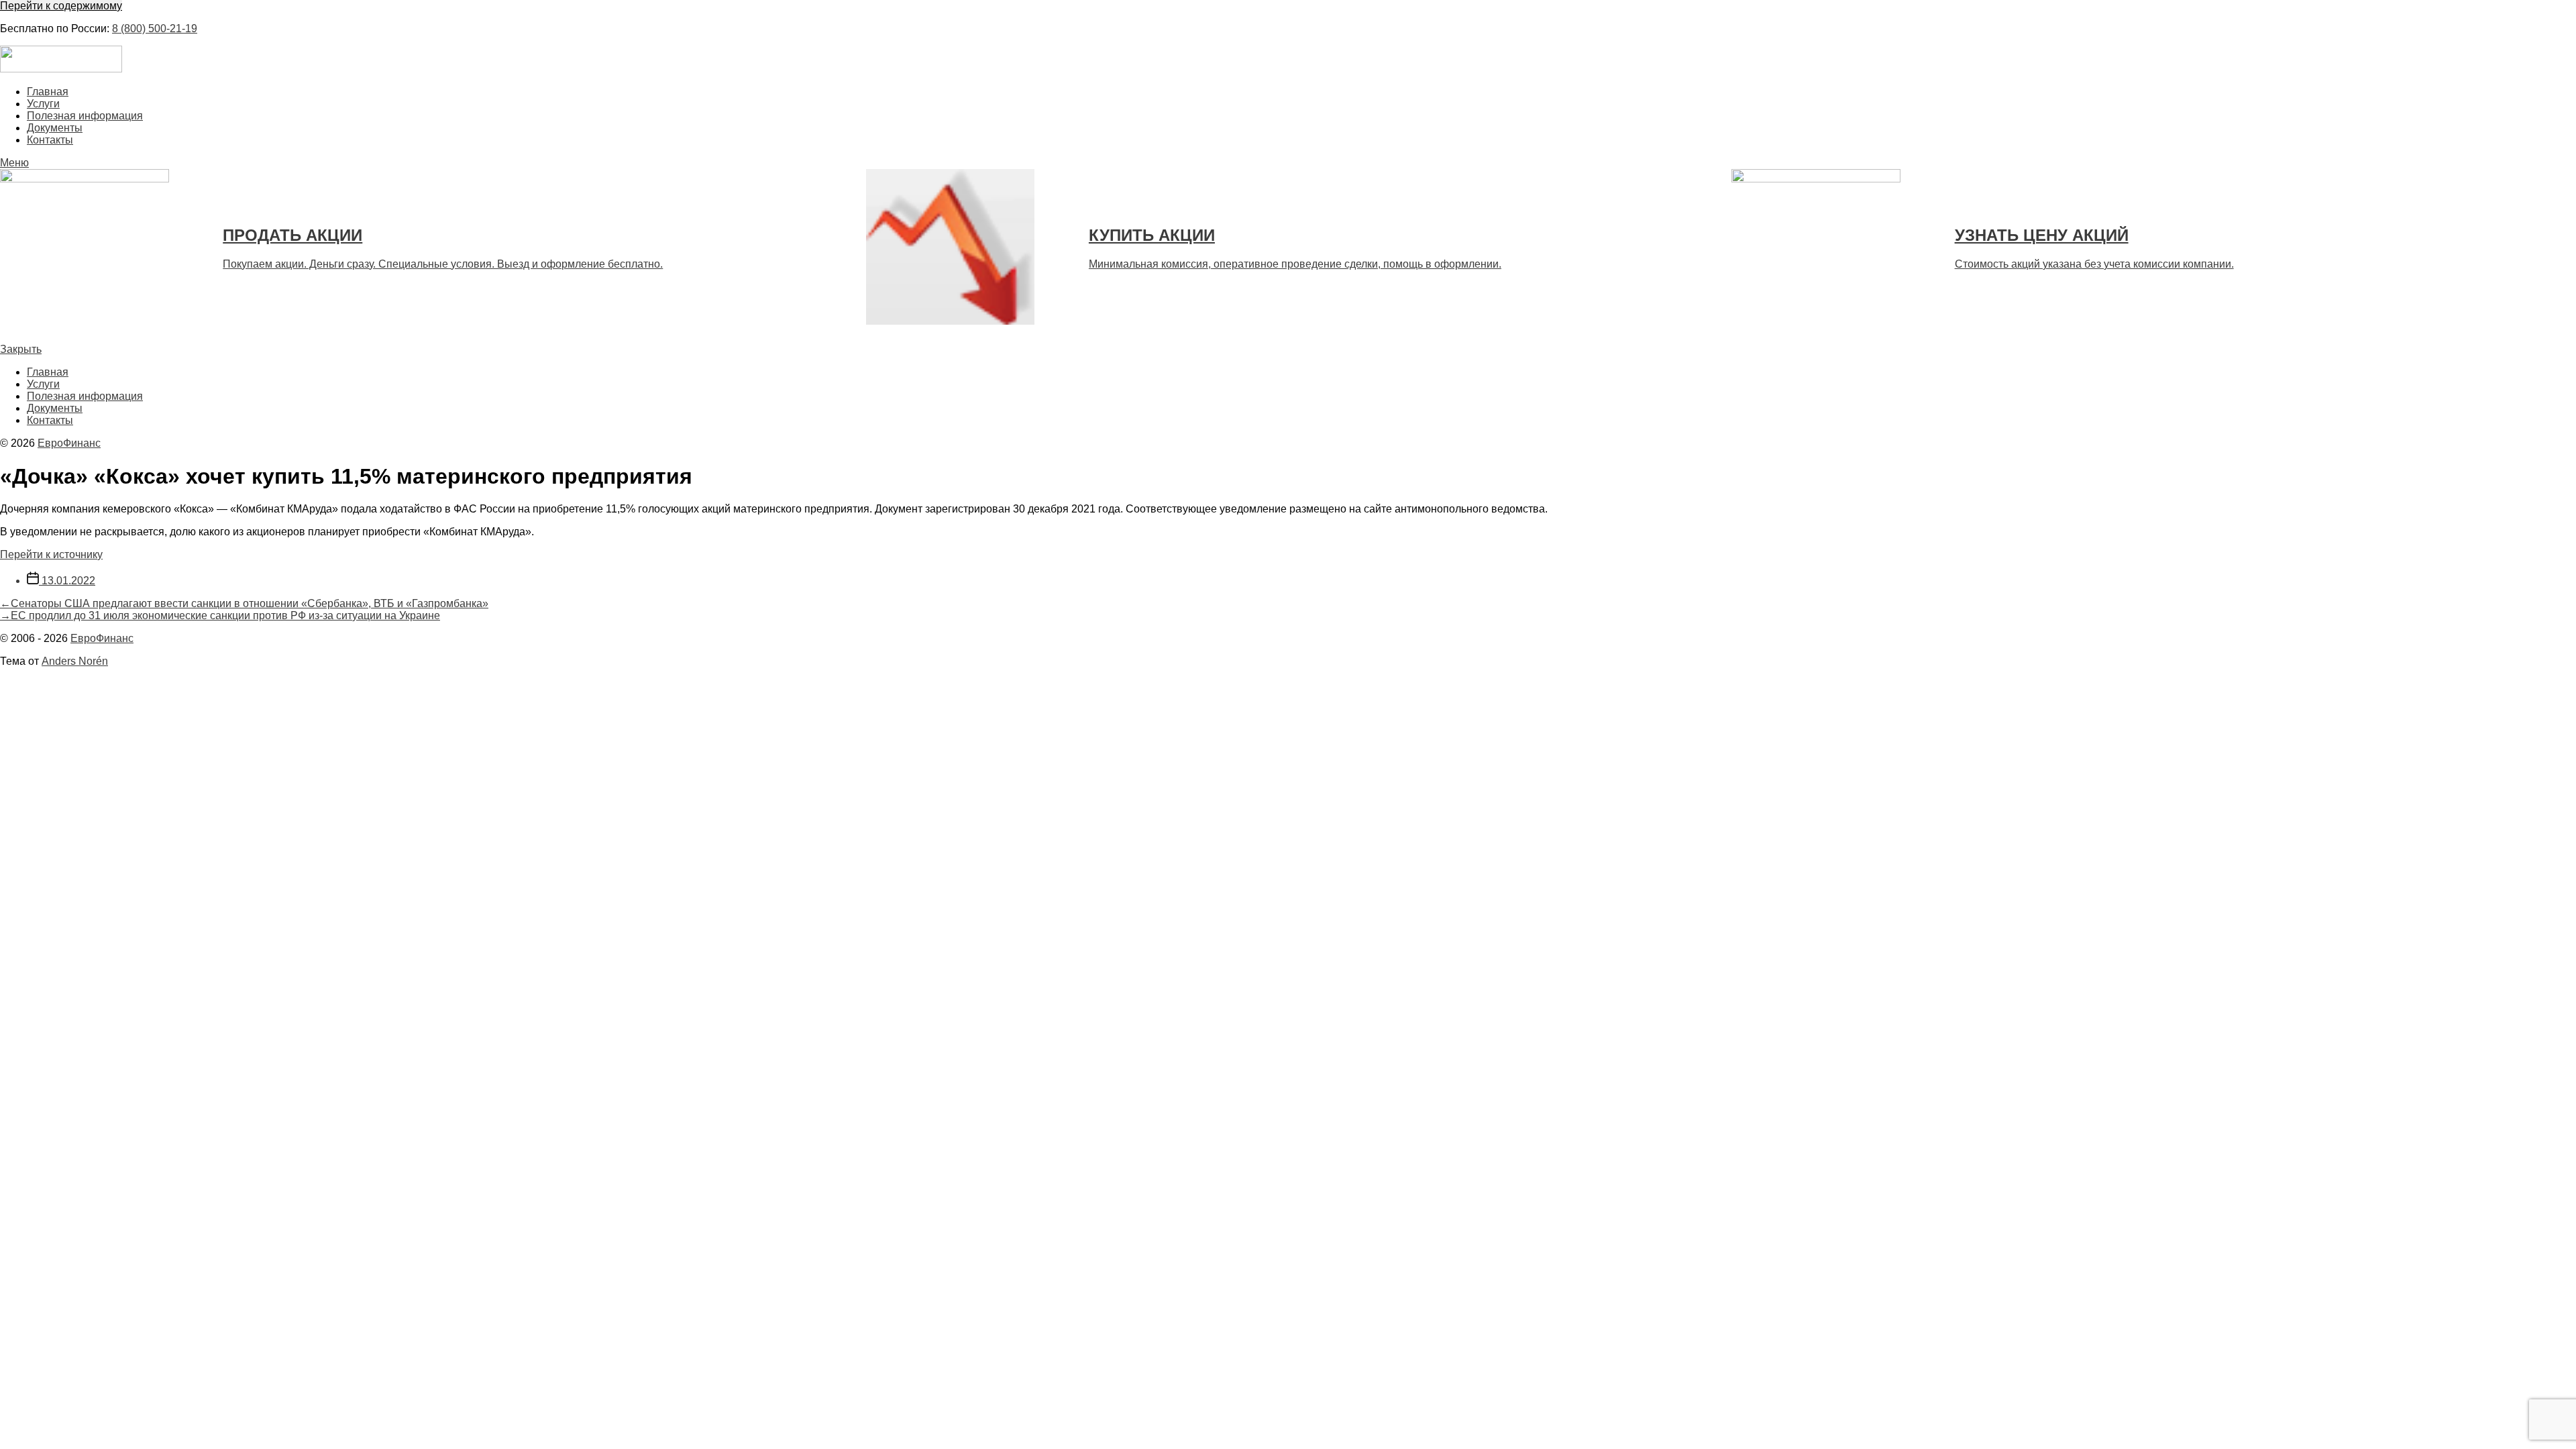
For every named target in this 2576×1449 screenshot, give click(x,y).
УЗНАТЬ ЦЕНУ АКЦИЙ (2042, 235)
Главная (48, 92)
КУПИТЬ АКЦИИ (1152, 235)
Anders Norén (75, 661)
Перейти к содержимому (61, 6)
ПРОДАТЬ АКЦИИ (292, 235)
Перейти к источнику (51, 554)
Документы (55, 128)
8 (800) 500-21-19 (155, 29)
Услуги (43, 104)
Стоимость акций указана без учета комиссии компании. (2094, 264)
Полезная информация (85, 116)
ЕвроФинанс (69, 443)
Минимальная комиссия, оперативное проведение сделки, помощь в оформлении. (1295, 264)
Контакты (50, 140)
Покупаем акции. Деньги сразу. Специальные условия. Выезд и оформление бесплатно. (443, 264)
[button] (1288, 163)
